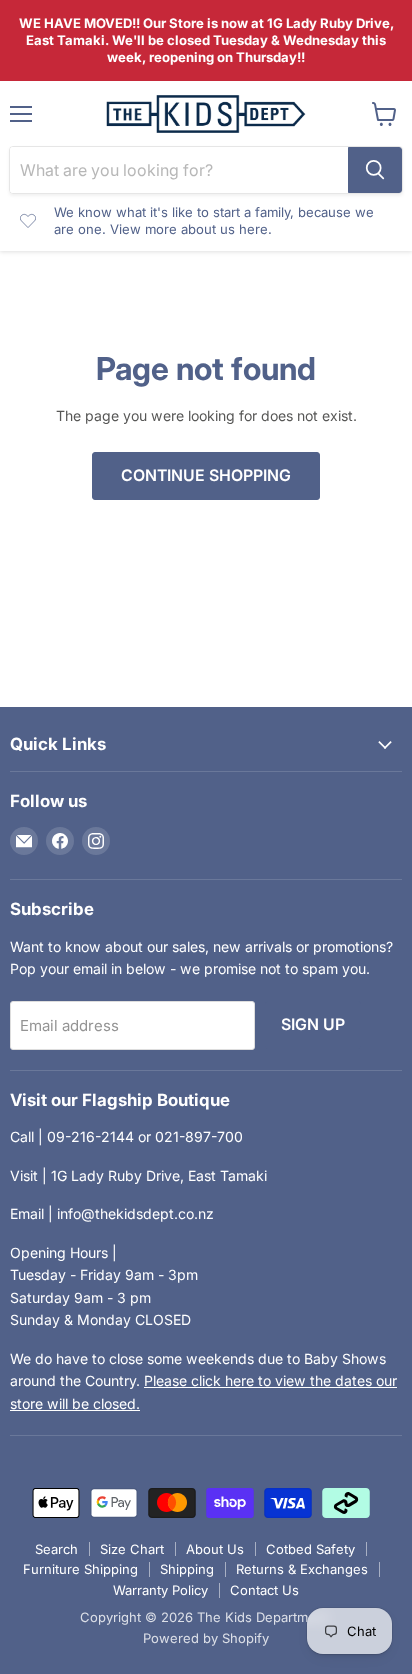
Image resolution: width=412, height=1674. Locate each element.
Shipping (187, 1569)
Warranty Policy (160, 1590)
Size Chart (132, 1549)
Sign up (313, 1024)
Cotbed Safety (310, 1549)
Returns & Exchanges (302, 1569)
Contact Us (264, 1590)
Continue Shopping (206, 475)
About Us (215, 1549)
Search (56, 1549)
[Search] (375, 170)
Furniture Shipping (80, 1569)
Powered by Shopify (206, 1638)
